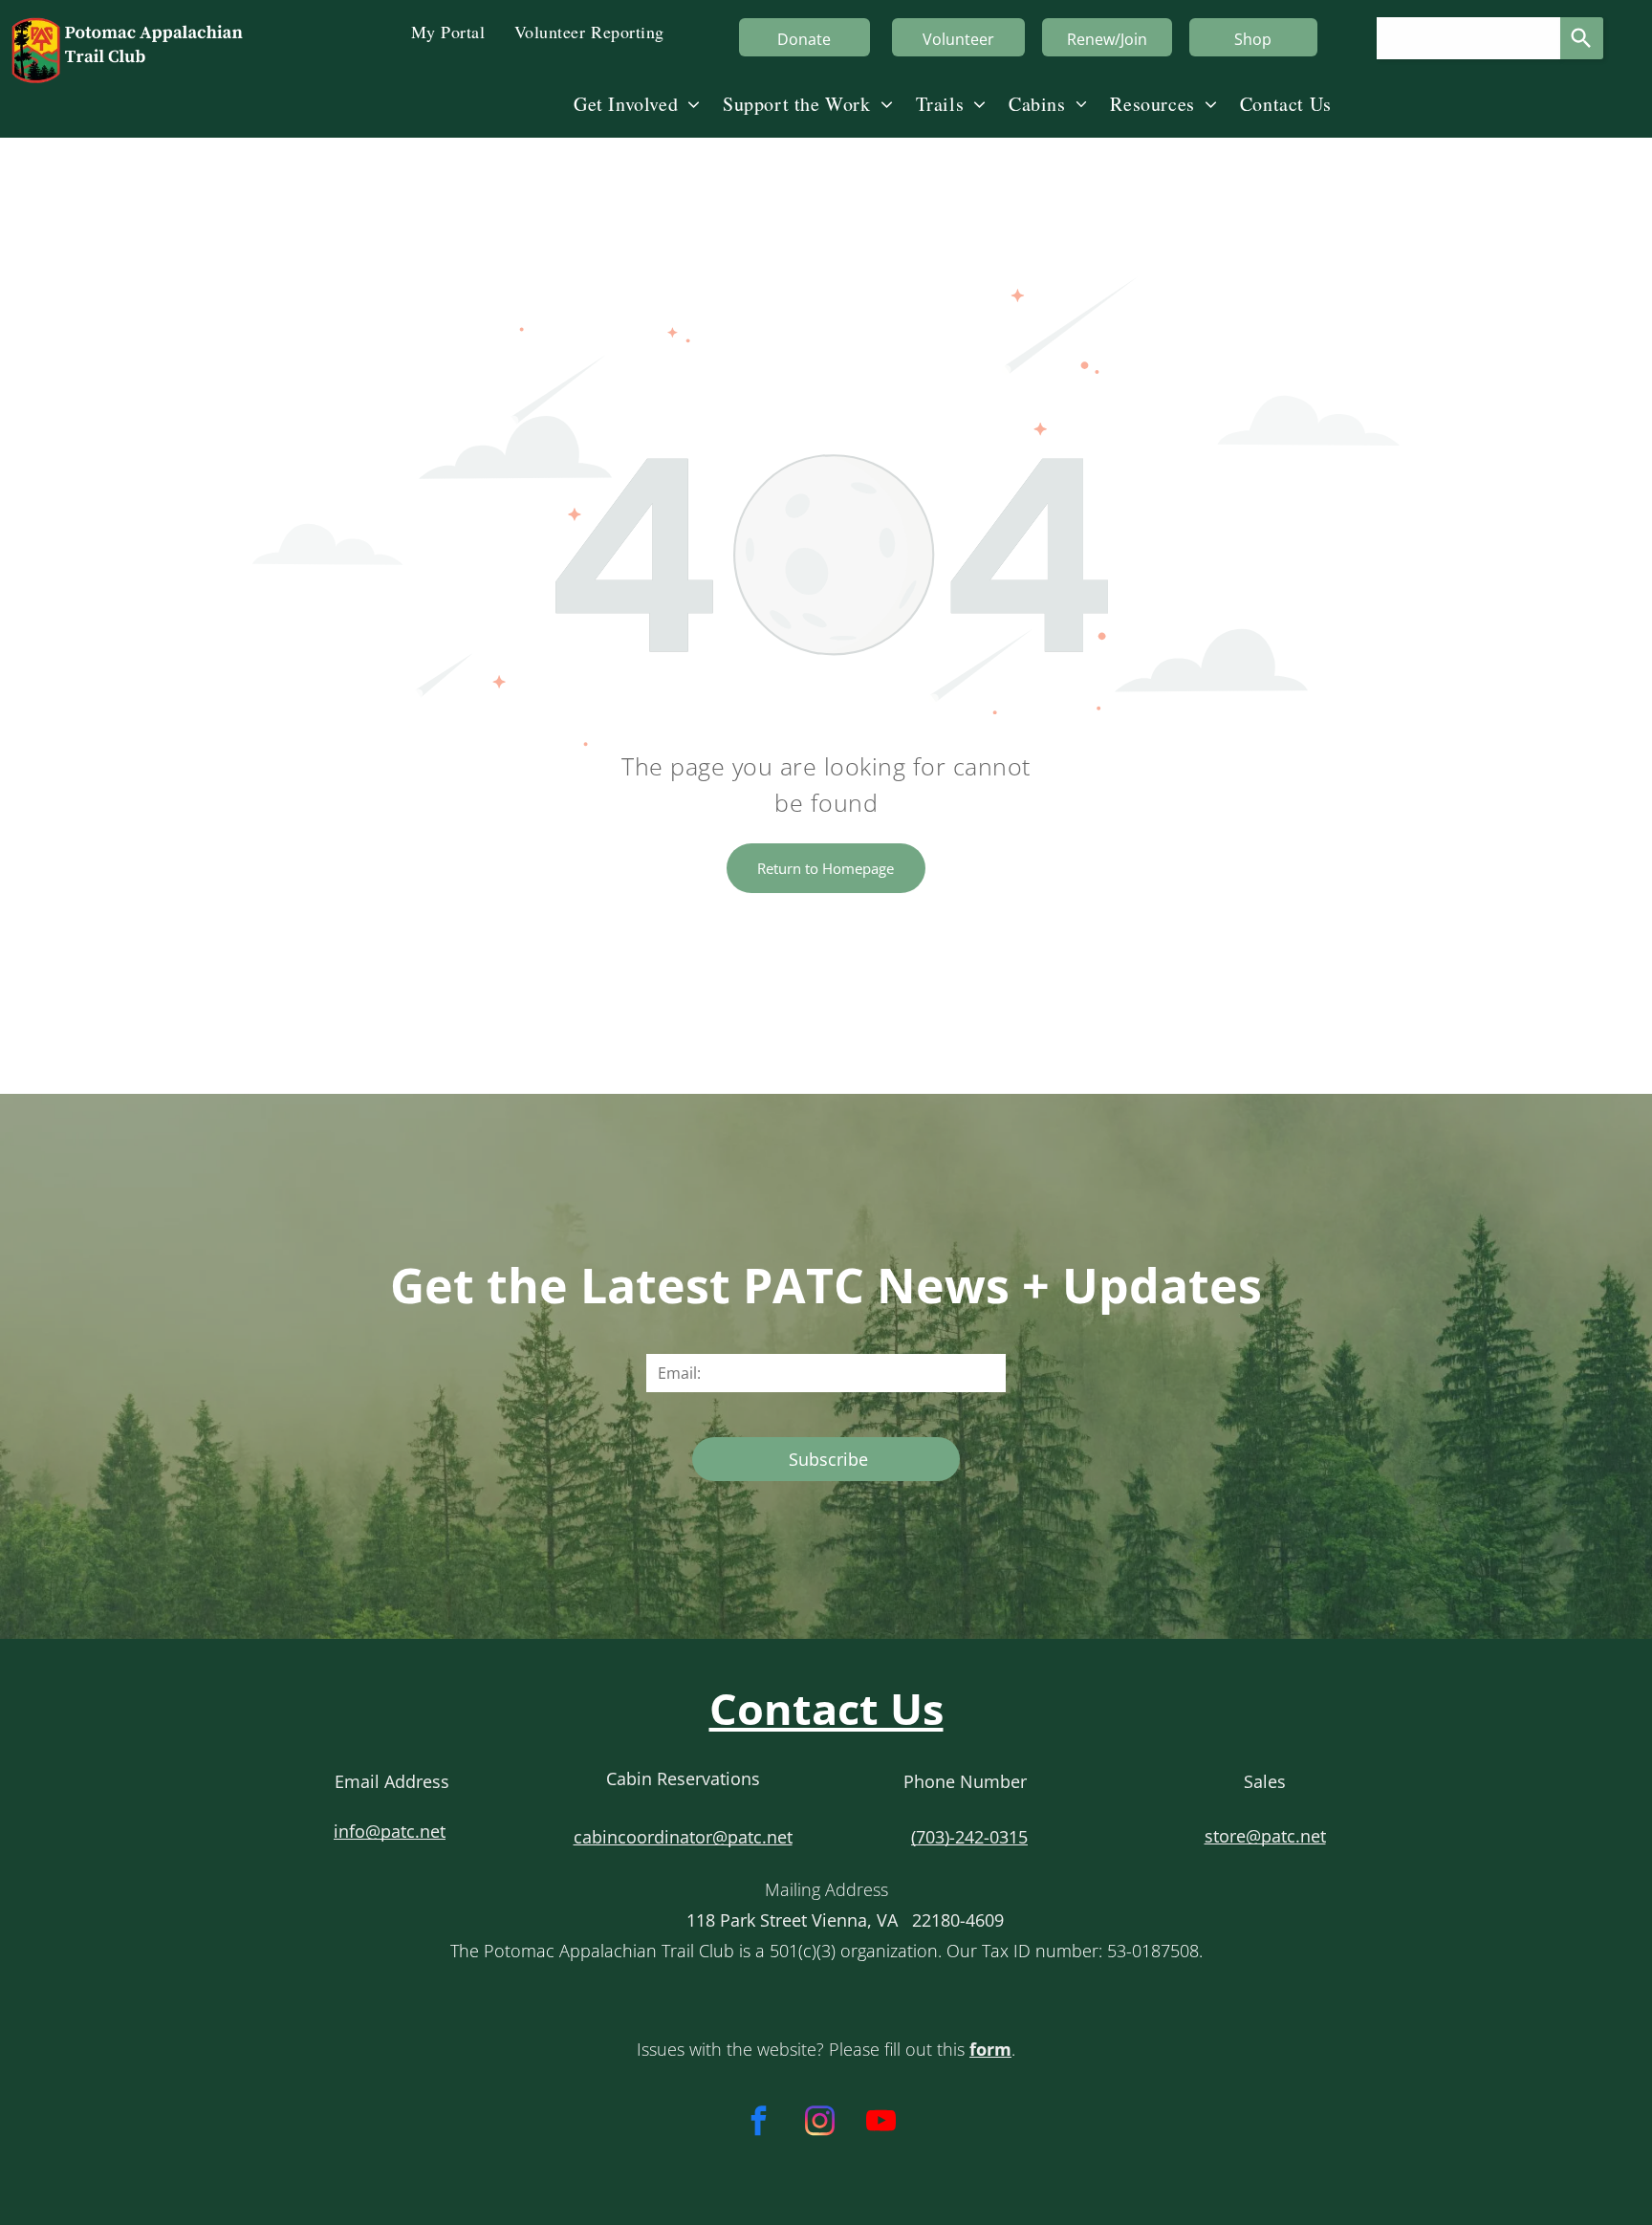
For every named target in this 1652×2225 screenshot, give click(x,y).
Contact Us (826, 1708)
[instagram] (820, 2124)
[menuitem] (448, 30)
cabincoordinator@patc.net (683, 1837)
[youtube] (881, 2124)
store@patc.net (1265, 1836)
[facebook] (759, 2124)
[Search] (1582, 38)
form (990, 2049)
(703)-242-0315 (969, 1837)
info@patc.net (390, 1831)
